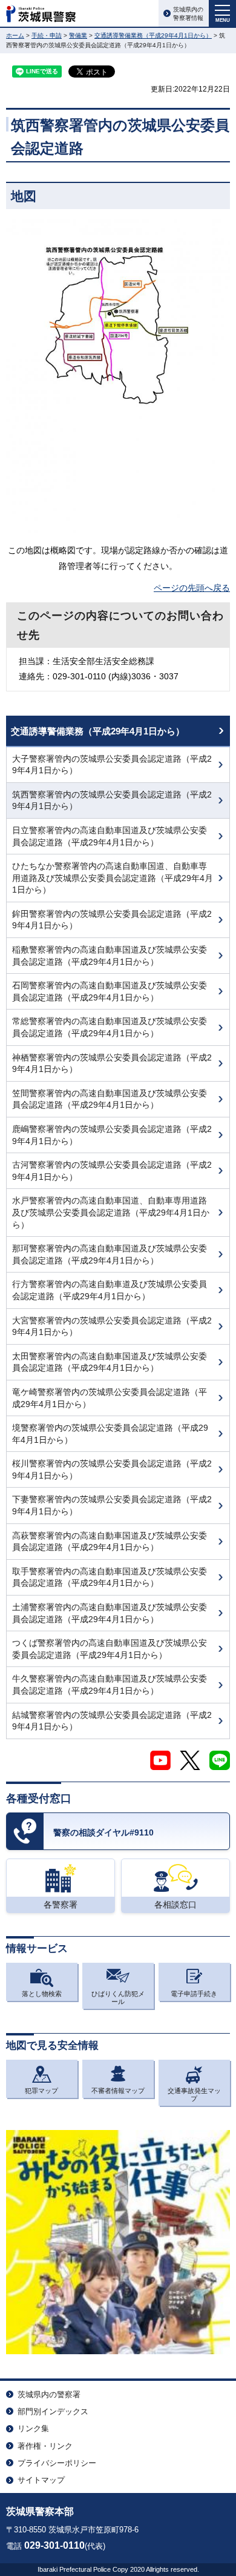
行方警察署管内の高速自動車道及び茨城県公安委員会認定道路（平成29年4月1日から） (110, 1290)
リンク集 (33, 2428)
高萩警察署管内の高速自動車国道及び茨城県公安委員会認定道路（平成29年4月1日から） (110, 1542)
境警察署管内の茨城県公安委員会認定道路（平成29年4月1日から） (110, 1434)
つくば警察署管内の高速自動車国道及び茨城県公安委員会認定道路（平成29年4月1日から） (110, 1649)
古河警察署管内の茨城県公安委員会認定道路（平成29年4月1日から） (112, 1171)
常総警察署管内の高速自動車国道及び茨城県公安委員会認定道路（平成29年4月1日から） (110, 1027)
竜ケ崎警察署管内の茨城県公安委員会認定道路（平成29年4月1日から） (110, 1398)
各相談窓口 (175, 1905)
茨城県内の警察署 (49, 2395)
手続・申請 (47, 35)
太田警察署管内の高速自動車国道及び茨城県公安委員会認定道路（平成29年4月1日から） (110, 1362)
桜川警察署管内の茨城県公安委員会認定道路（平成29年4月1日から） (112, 1469)
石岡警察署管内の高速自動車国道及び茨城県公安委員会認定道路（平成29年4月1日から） (110, 991)
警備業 (78, 35)
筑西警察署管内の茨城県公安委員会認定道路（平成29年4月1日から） (112, 800)
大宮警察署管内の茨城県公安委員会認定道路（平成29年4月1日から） (112, 1326)
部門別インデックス (53, 2411)
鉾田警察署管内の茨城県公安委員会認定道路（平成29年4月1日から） (112, 920)
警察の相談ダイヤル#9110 (103, 1832)
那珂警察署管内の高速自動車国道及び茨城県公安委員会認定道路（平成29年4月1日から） (110, 1254)
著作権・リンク (45, 2446)
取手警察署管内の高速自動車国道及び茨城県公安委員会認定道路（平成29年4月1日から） (110, 1577)
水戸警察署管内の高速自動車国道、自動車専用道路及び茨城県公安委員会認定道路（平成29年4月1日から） (111, 1212)
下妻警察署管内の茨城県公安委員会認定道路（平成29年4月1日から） (112, 1505)
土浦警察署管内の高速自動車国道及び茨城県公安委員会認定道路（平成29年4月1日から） (110, 1613)
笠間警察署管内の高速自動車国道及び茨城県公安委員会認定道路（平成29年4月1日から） (110, 1099)
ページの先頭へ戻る (192, 588)
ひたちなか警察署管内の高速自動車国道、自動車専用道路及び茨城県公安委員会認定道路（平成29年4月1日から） (113, 878)
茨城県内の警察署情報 (188, 14)
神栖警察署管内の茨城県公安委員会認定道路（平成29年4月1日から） (112, 1063)
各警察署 (61, 1905)
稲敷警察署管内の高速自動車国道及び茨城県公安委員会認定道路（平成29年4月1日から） (110, 956)
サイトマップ (41, 2480)
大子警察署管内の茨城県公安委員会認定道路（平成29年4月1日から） (112, 765)
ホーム (15, 35)
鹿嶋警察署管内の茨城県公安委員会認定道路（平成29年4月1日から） (112, 1135)
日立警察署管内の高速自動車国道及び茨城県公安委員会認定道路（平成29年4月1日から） (110, 836)
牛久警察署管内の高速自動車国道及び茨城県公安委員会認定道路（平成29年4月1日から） (110, 1685)
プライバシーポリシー (57, 2463)
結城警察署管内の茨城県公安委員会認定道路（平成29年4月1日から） (112, 1721)
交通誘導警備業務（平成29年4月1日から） (153, 35)
